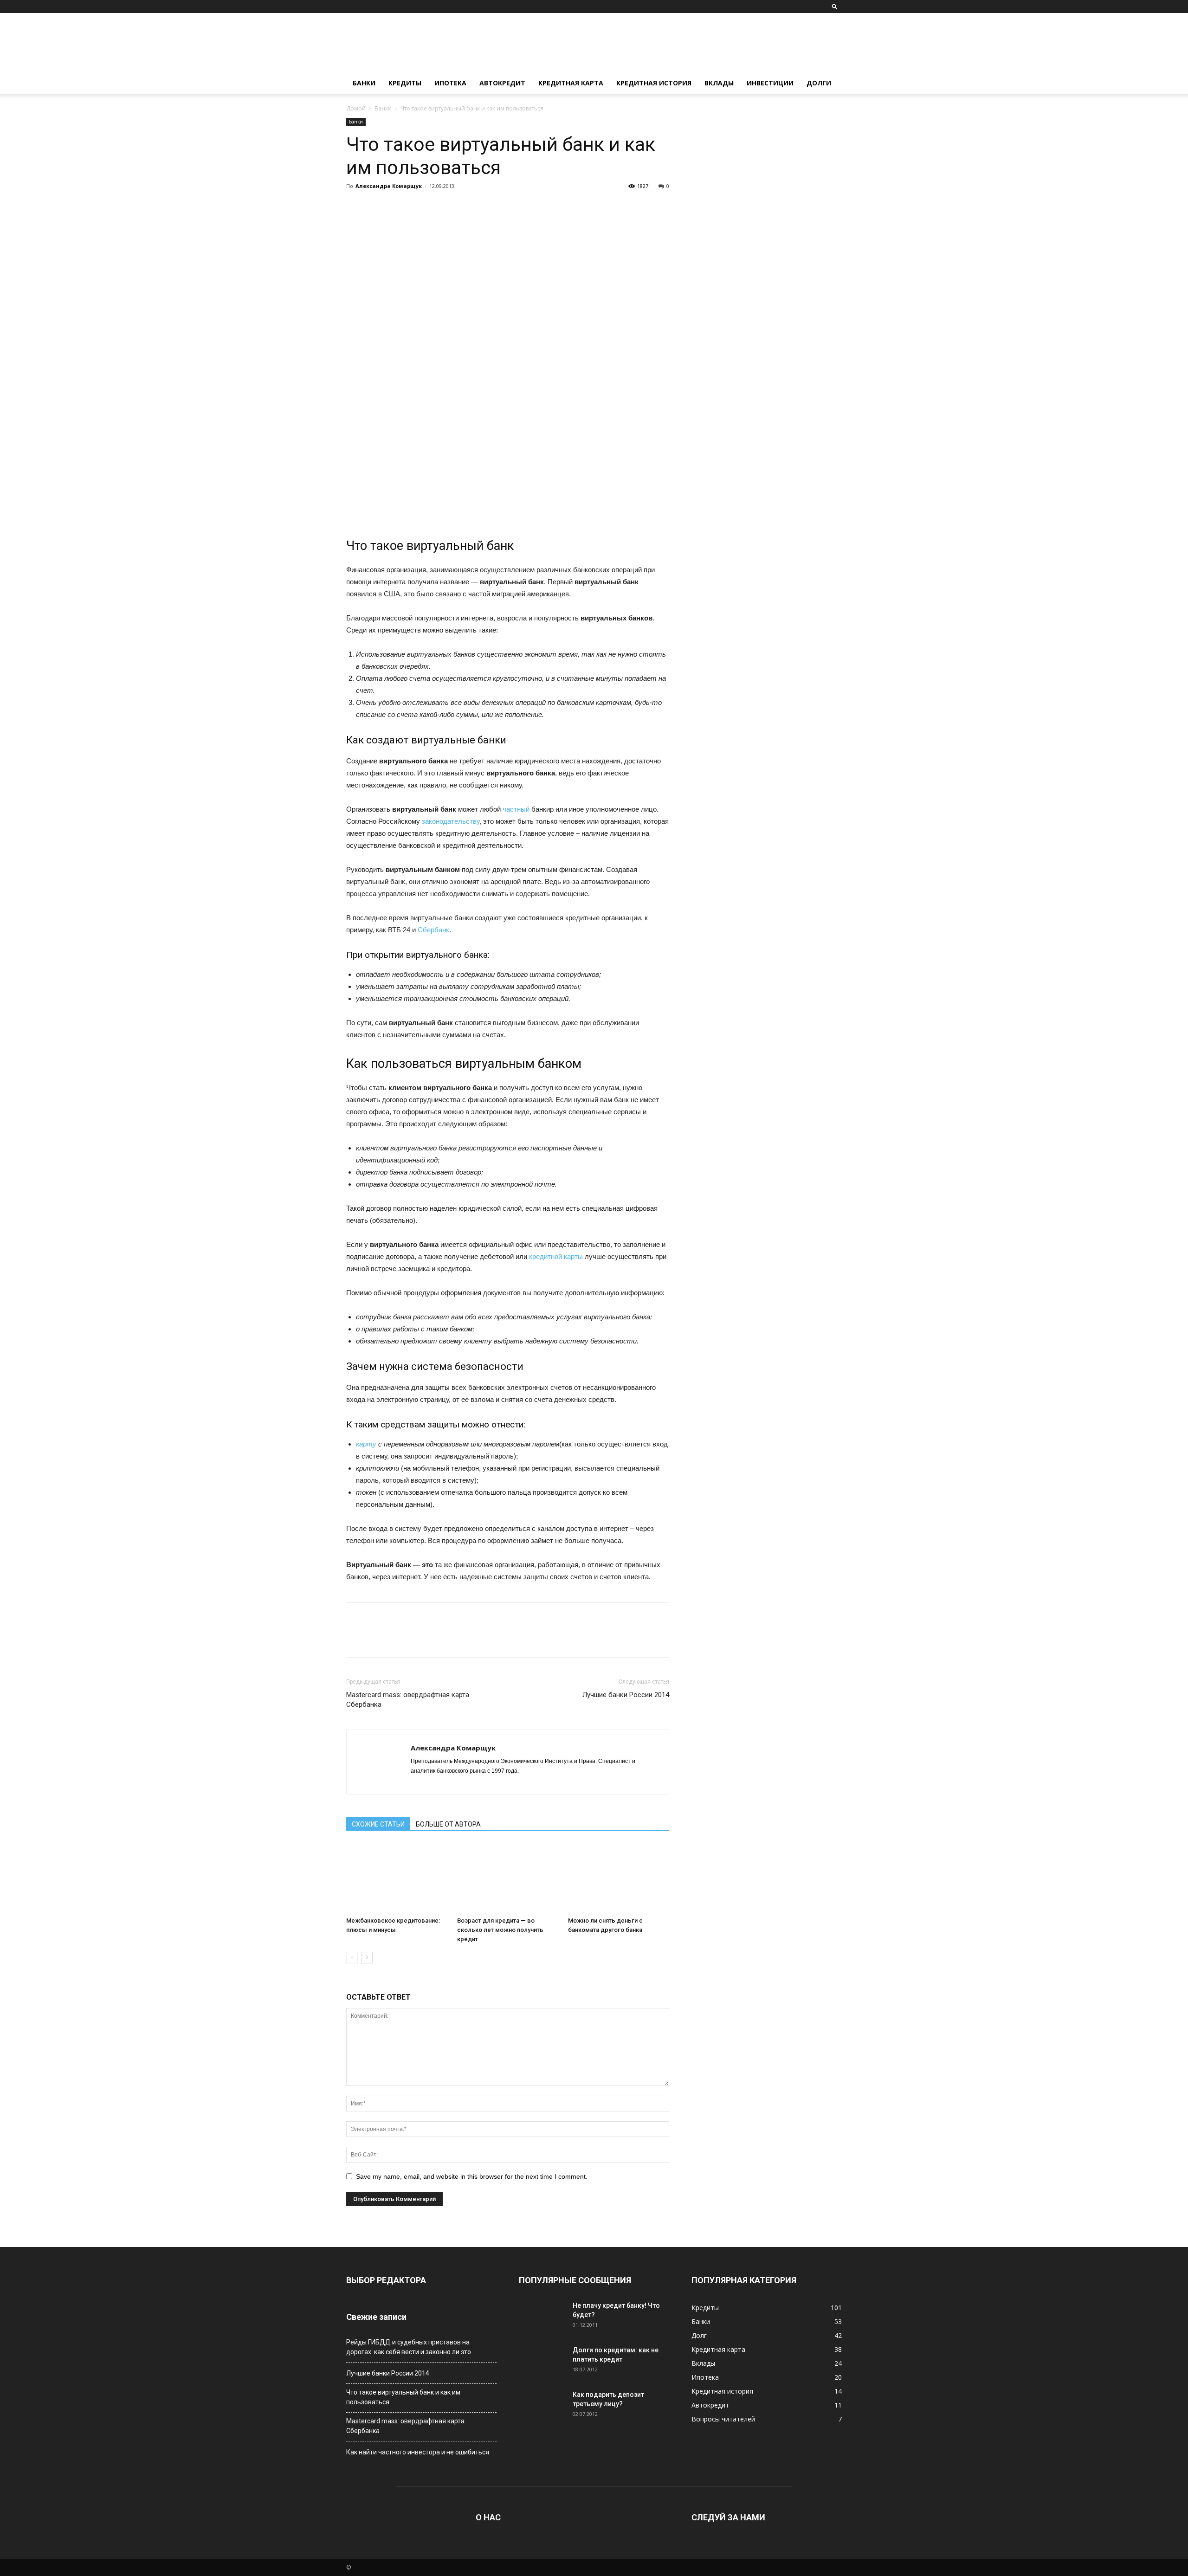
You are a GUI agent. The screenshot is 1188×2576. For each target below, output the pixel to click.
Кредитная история (654, 83)
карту (366, 1444)
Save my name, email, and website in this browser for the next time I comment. (472, 2176)
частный (516, 809)
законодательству (451, 821)
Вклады (719, 83)
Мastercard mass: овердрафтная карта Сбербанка (408, 1700)
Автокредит (502, 83)
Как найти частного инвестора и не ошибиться (418, 2452)
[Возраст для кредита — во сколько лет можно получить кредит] (508, 1878)
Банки (364, 83)
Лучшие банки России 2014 (626, 1695)
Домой (356, 108)
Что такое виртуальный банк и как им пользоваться (403, 2397)
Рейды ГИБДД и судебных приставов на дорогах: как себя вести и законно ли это (409, 2347)
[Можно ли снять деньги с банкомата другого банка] (619, 1878)
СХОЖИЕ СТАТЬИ (378, 1824)
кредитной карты (556, 1256)
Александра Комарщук (389, 186)
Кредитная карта (571, 83)
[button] (835, 6)
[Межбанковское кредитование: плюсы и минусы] (397, 1878)
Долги (819, 83)
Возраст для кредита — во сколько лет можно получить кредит (500, 1930)
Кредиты (405, 83)
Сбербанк (433, 930)
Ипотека (450, 83)
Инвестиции (770, 83)
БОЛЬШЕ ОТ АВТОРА (448, 1824)
